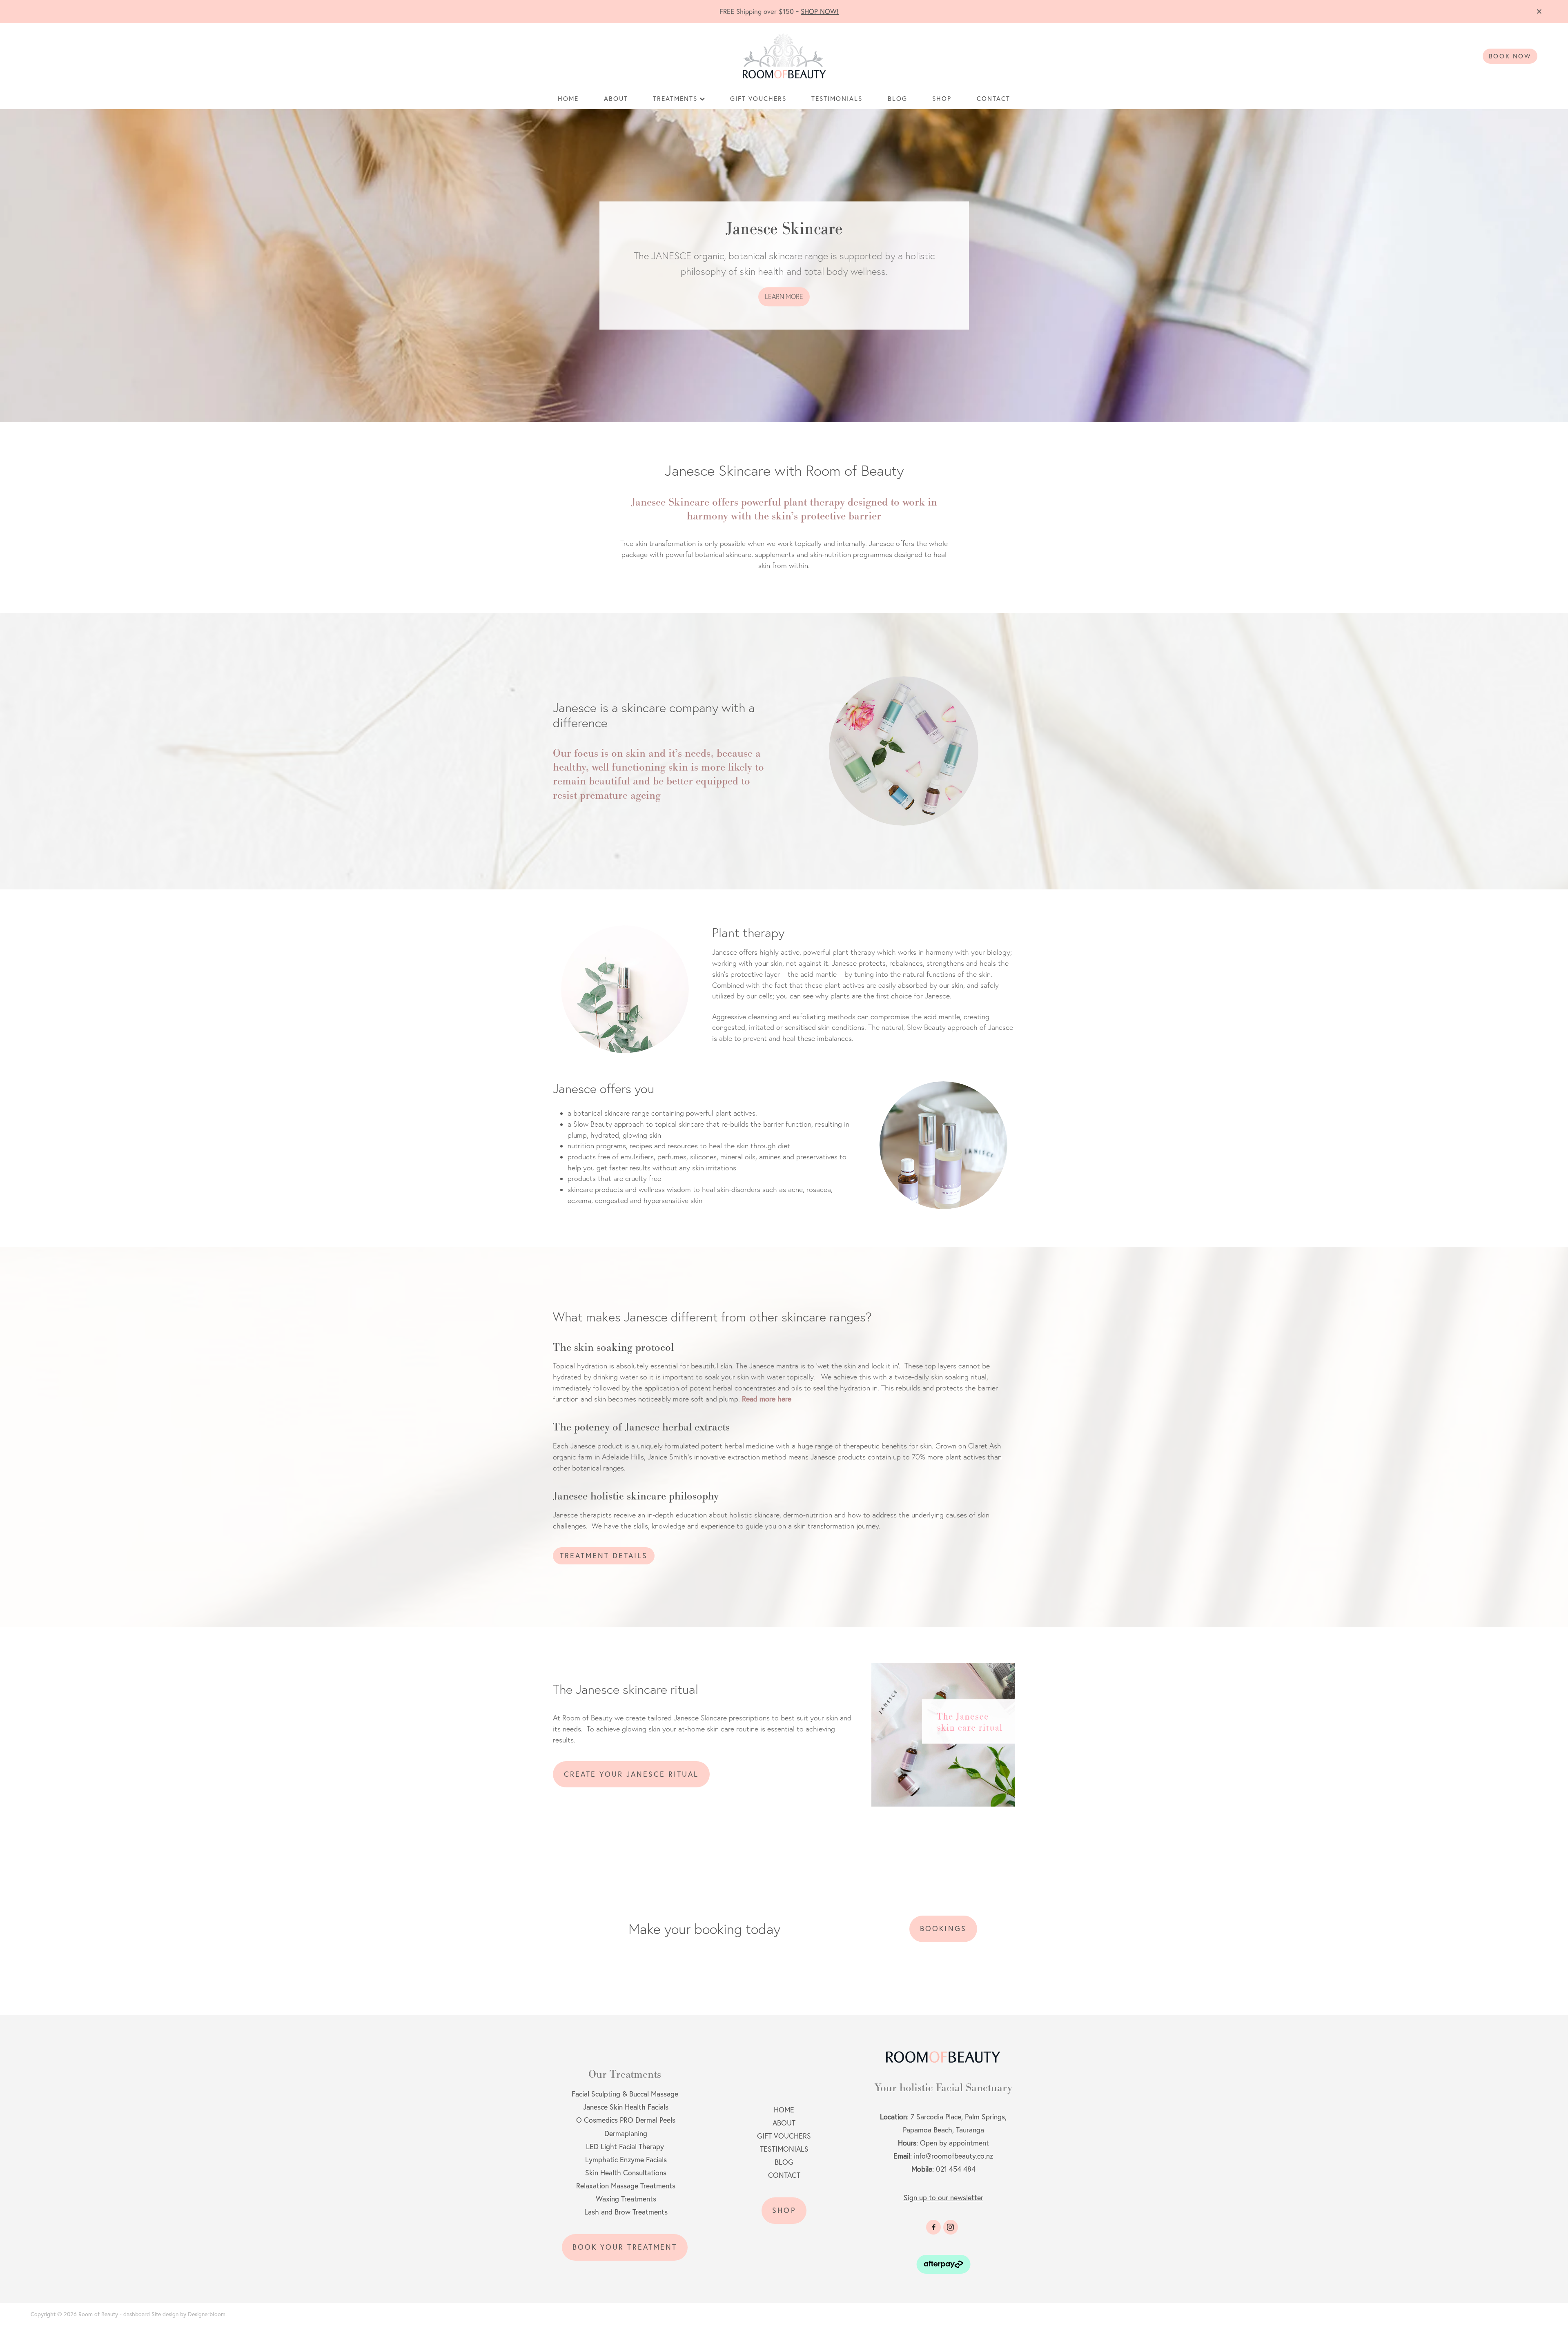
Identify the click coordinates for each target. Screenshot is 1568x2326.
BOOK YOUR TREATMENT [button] (625, 2247)
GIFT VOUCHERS (758, 99)
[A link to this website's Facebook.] (933, 2227)
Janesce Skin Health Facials (625, 2107)
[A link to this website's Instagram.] (951, 2227)
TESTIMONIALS (837, 99)
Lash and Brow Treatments (626, 2212)
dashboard (137, 2314)
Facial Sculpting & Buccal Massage (625, 2094)
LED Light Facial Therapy (625, 2147)
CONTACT (993, 99)
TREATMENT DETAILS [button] (604, 1556)
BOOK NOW (1510, 56)
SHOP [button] (784, 2210)
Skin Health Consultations (626, 2173)
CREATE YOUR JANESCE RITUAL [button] (631, 1774)
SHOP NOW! (820, 11)
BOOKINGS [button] (943, 1928)
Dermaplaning (626, 2133)
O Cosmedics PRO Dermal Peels (626, 2120)
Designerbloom (207, 2314)
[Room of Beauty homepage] (784, 56)
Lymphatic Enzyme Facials (626, 2160)
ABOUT (616, 99)
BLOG (898, 99)
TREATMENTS (676, 99)
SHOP (942, 99)
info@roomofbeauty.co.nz (953, 2156)
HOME (568, 99)
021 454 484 (956, 2169)
